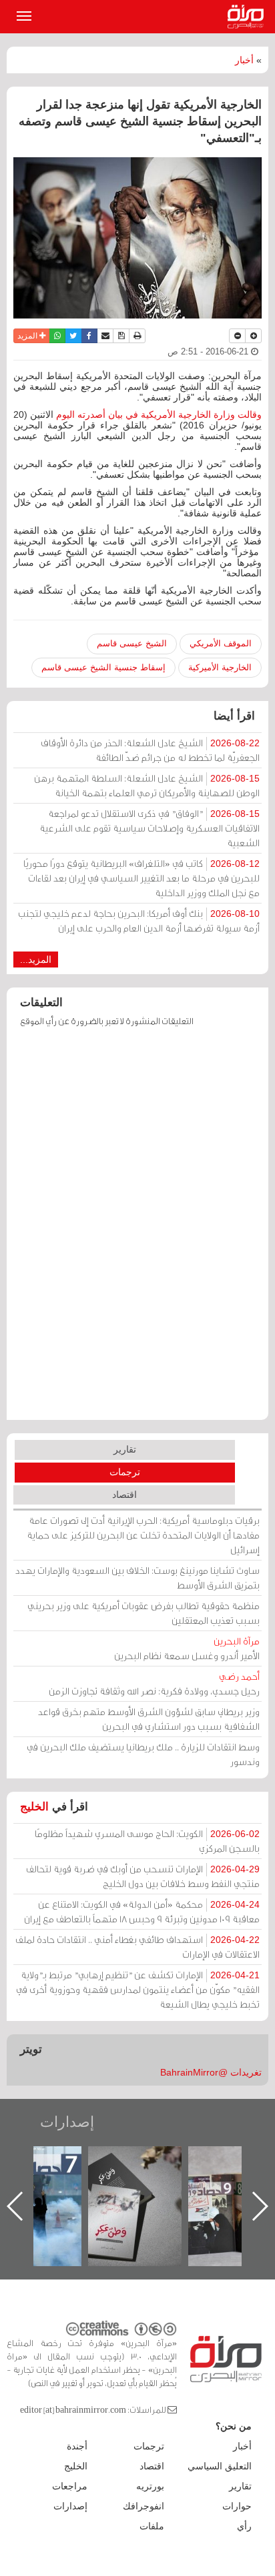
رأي (244, 2526)
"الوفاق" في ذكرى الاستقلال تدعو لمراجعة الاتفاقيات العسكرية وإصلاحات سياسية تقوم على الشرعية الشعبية (150, 828)
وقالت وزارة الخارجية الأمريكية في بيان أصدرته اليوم (159, 414)
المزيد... (36, 960)
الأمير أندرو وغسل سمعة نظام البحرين (187, 1648)
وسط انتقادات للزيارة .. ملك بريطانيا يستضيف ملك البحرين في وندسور (143, 1754)
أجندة (77, 2446)
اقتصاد (124, 1495)
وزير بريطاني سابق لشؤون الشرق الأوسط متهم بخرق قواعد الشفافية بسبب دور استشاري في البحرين (149, 1719)
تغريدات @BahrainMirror (211, 2072)
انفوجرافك (144, 2506)
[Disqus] (137, 1230)
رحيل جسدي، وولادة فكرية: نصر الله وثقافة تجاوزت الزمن (154, 1683)
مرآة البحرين (248, 17)
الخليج (34, 1807)
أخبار (244, 60)
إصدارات (67, 2122)
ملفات (152, 2526)
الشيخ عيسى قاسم (132, 643)
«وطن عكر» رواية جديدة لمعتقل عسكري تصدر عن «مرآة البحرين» (226, 2185)
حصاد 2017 (125, 2161)
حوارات (237, 2506)
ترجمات (125, 1472)
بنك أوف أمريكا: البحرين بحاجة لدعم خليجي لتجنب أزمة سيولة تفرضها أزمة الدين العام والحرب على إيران (139, 921)
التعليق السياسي (220, 2466)
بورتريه (150, 2486)
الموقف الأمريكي (221, 643)
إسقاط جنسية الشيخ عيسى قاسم (103, 667)
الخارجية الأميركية (220, 667)
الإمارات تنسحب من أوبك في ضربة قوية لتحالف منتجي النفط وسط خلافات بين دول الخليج (143, 1876)
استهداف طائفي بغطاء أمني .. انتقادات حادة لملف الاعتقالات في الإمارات (137, 1947)
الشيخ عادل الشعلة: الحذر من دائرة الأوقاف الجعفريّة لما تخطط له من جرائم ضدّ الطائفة (150, 750)
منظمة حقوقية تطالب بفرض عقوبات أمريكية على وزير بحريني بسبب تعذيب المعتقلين (144, 1613)
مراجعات (70, 2486)
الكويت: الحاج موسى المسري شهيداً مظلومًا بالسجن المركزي (147, 1841)
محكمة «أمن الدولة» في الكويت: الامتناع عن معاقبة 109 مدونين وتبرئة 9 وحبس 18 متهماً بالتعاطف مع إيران (142, 1911)
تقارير (125, 1449)
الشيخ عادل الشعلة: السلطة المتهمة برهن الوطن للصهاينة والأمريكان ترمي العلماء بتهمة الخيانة (147, 785)
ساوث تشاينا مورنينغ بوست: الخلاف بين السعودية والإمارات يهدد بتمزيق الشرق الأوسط (137, 1578)
